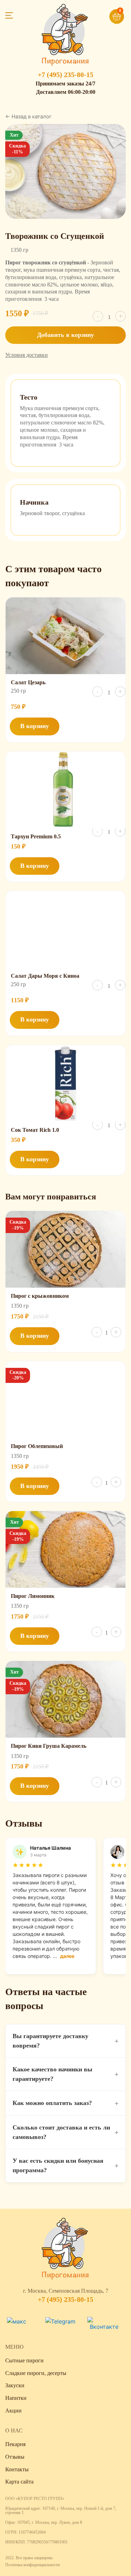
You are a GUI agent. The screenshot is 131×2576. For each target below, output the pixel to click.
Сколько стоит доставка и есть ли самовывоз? (65, 2132)
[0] (106, 13)
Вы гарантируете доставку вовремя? (65, 2041)
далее (67, 1956)
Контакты (17, 2469)
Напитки (16, 2398)
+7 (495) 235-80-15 (65, 75)
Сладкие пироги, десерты (36, 2373)
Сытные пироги (24, 2360)
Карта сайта (19, 2482)
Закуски (15, 2385)
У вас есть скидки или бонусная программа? (65, 2165)
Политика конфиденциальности (32, 2565)
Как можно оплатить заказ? (65, 2103)
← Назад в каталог (28, 117)
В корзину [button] (35, 726)
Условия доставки (27, 355)
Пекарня (15, 2444)
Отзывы (15, 2457)
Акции (13, 2411)
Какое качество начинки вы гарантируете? (65, 2074)
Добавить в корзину (65, 335)
